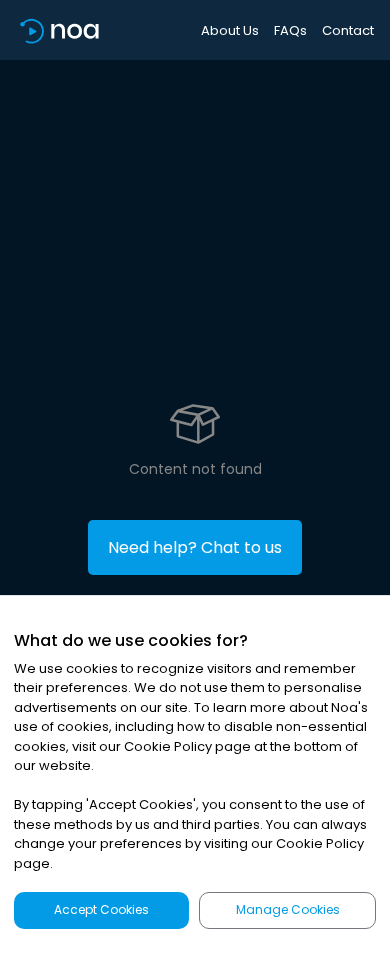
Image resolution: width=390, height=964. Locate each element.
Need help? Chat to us (195, 547)
